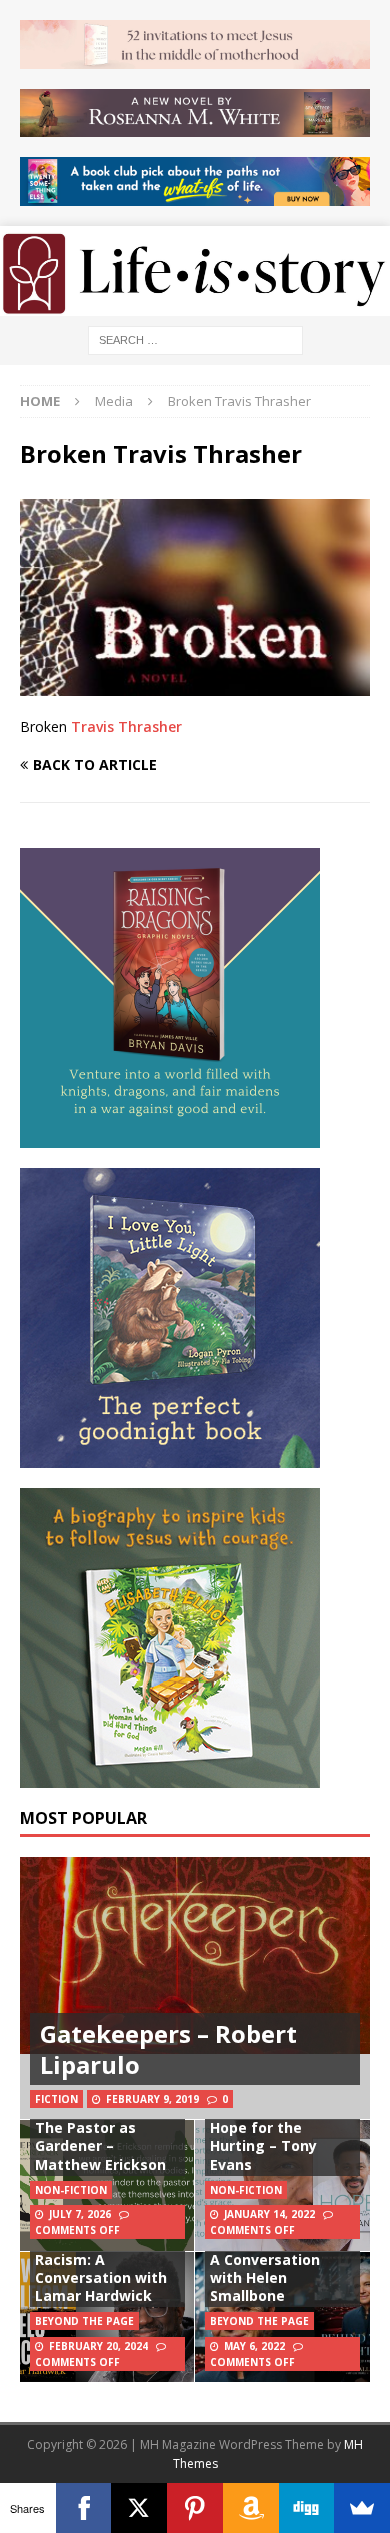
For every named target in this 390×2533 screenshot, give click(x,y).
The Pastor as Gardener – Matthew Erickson (100, 2145)
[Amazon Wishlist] (251, 2508)
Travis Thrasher (126, 726)
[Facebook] (84, 2508)
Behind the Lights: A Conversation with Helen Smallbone (276, 2268)
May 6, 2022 (254, 2346)
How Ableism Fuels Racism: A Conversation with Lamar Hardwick (102, 2268)
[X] (139, 2508)
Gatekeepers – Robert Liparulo (168, 2049)
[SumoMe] (362, 2508)
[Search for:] (195, 338)
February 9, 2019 (152, 2099)
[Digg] (307, 2508)
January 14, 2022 (269, 2214)
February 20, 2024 (98, 2346)
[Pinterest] (195, 2508)
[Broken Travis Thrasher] (195, 683)
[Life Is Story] (195, 304)
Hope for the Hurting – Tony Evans (263, 2145)
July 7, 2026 (80, 2214)
